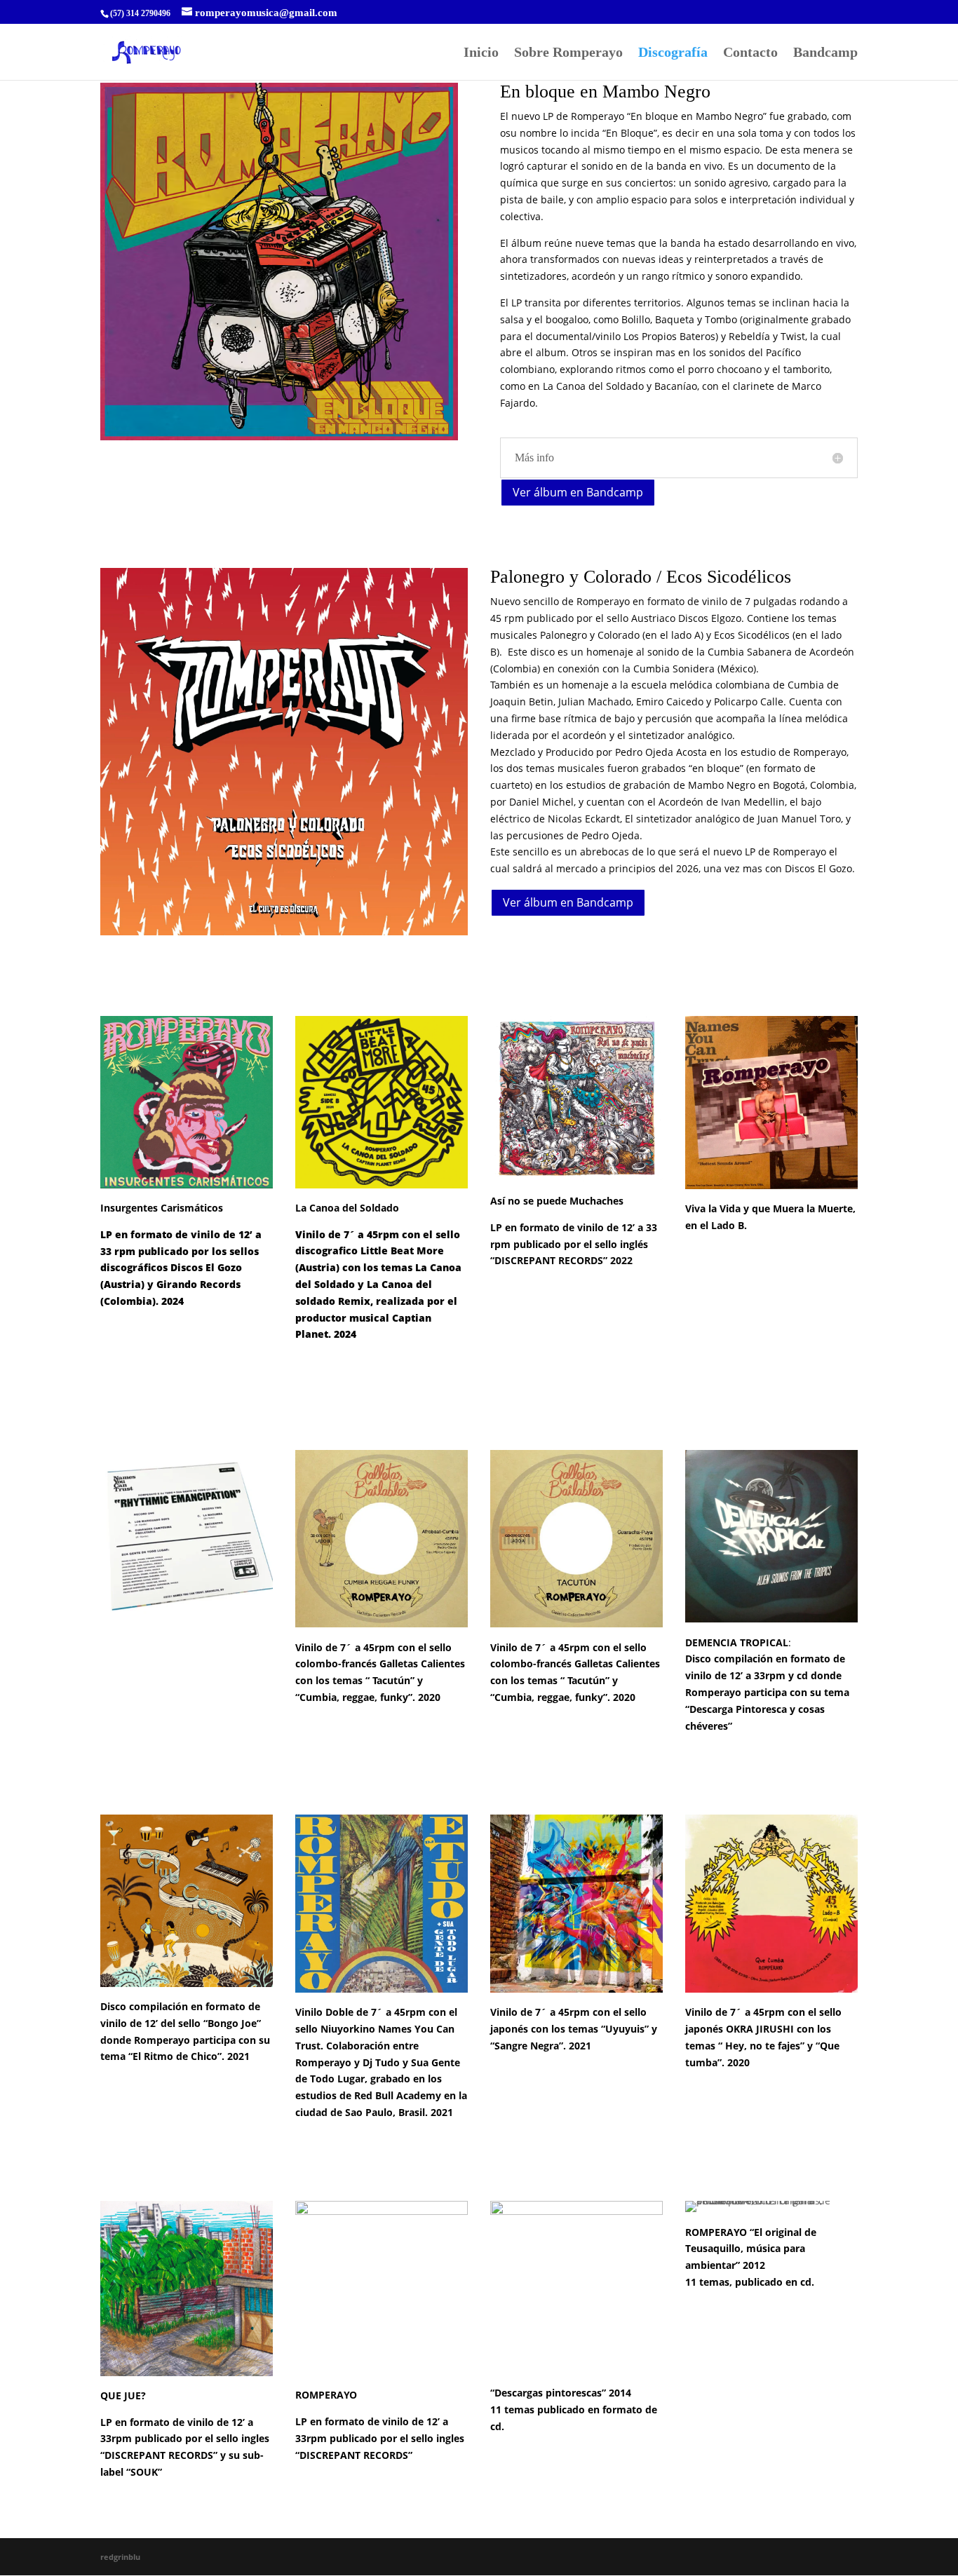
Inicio (481, 53)
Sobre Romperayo (568, 53)
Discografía (673, 53)
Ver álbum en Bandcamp (578, 492)
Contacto (750, 53)
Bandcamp (825, 53)
